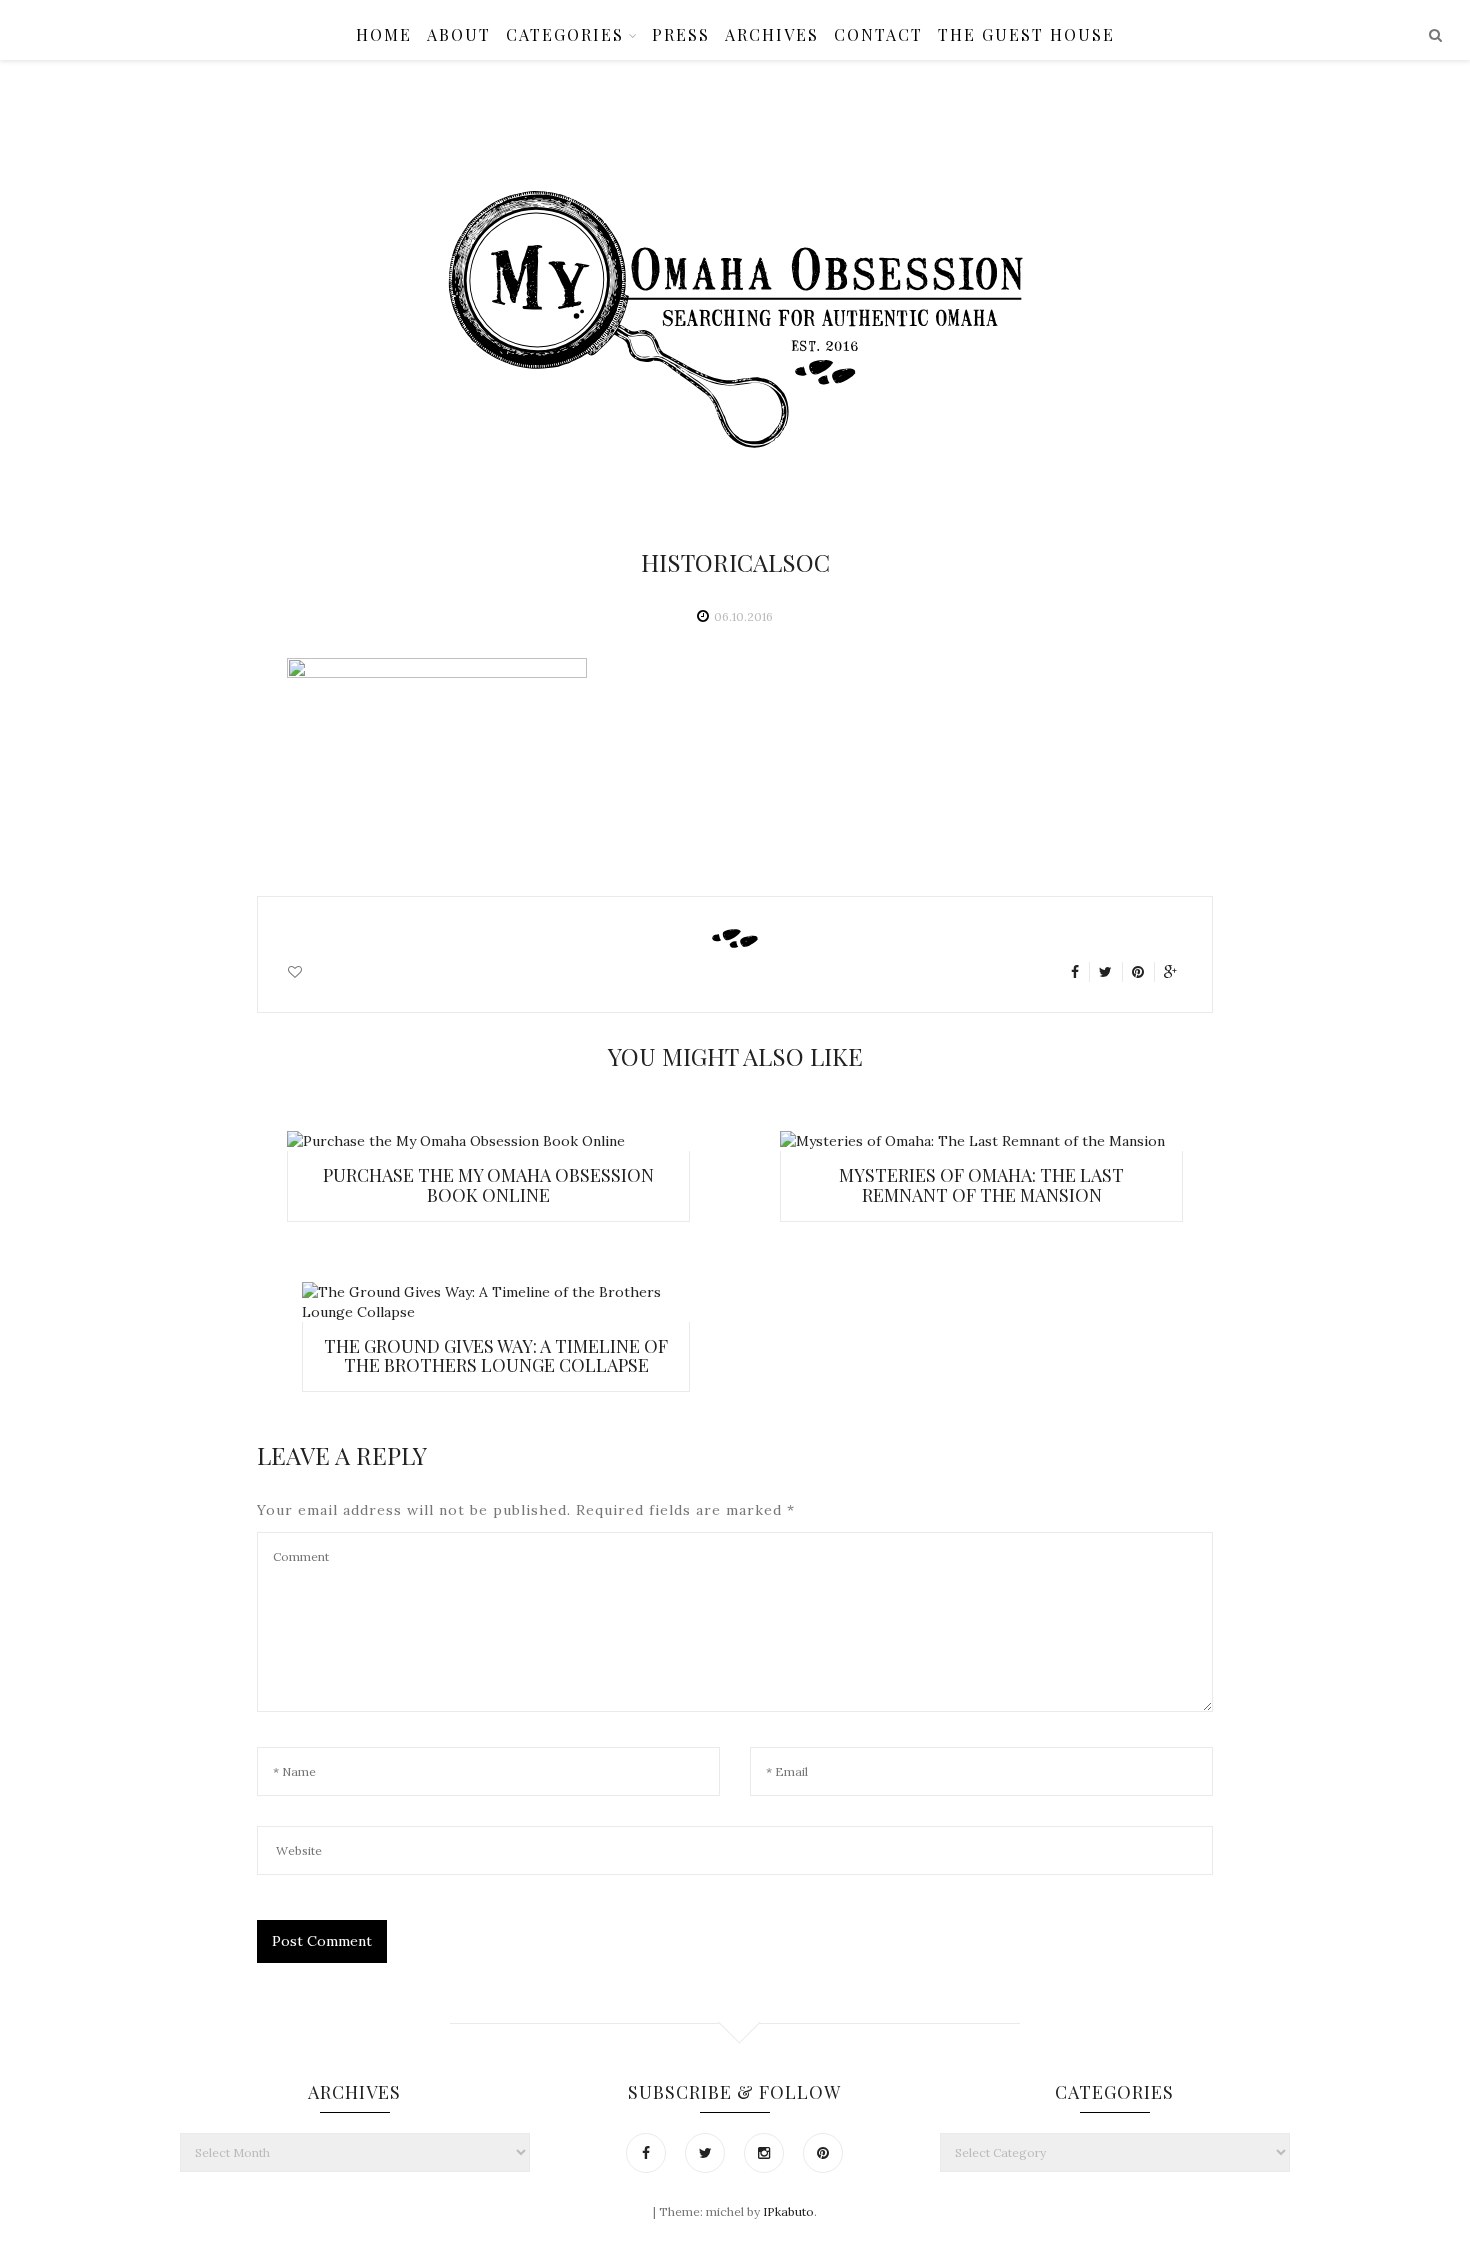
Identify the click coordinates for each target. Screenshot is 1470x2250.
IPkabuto (788, 2211)
